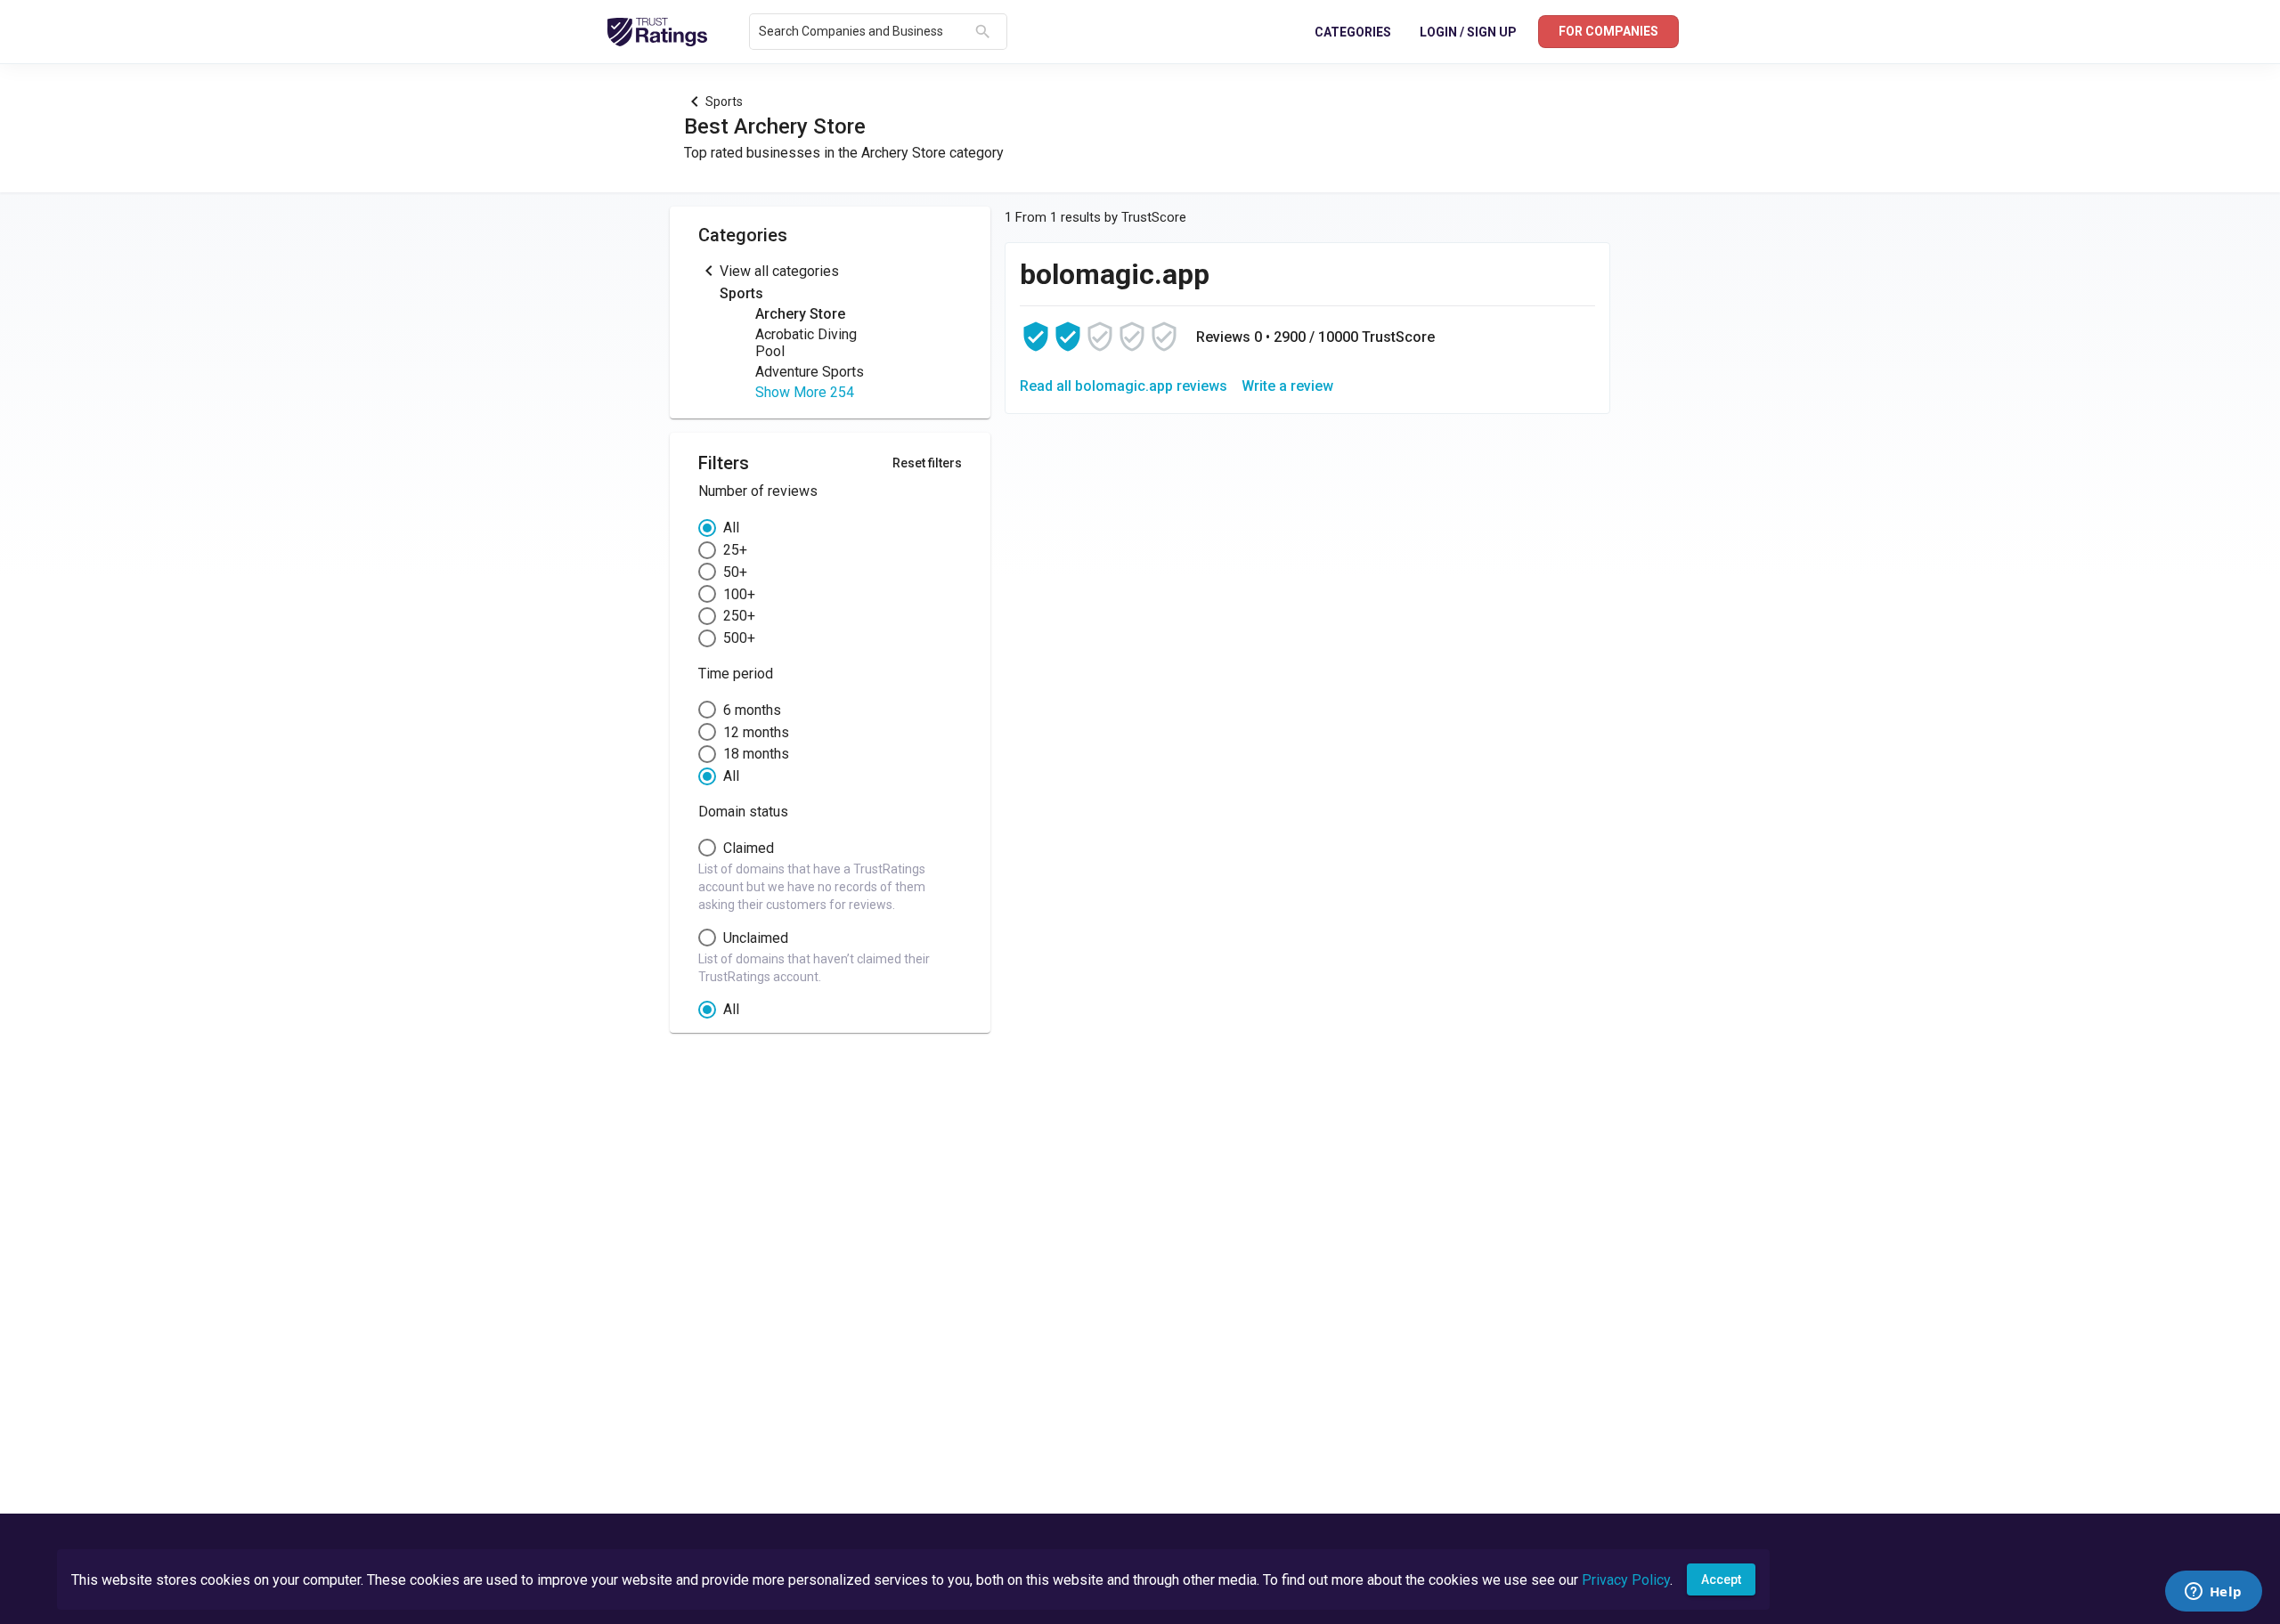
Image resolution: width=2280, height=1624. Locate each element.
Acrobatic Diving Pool (806, 343)
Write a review (1287, 386)
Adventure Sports (810, 372)
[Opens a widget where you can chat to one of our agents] (2213, 1593)
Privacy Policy (1626, 1580)
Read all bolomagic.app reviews (1124, 386)
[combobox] (863, 32)
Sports (724, 101)
